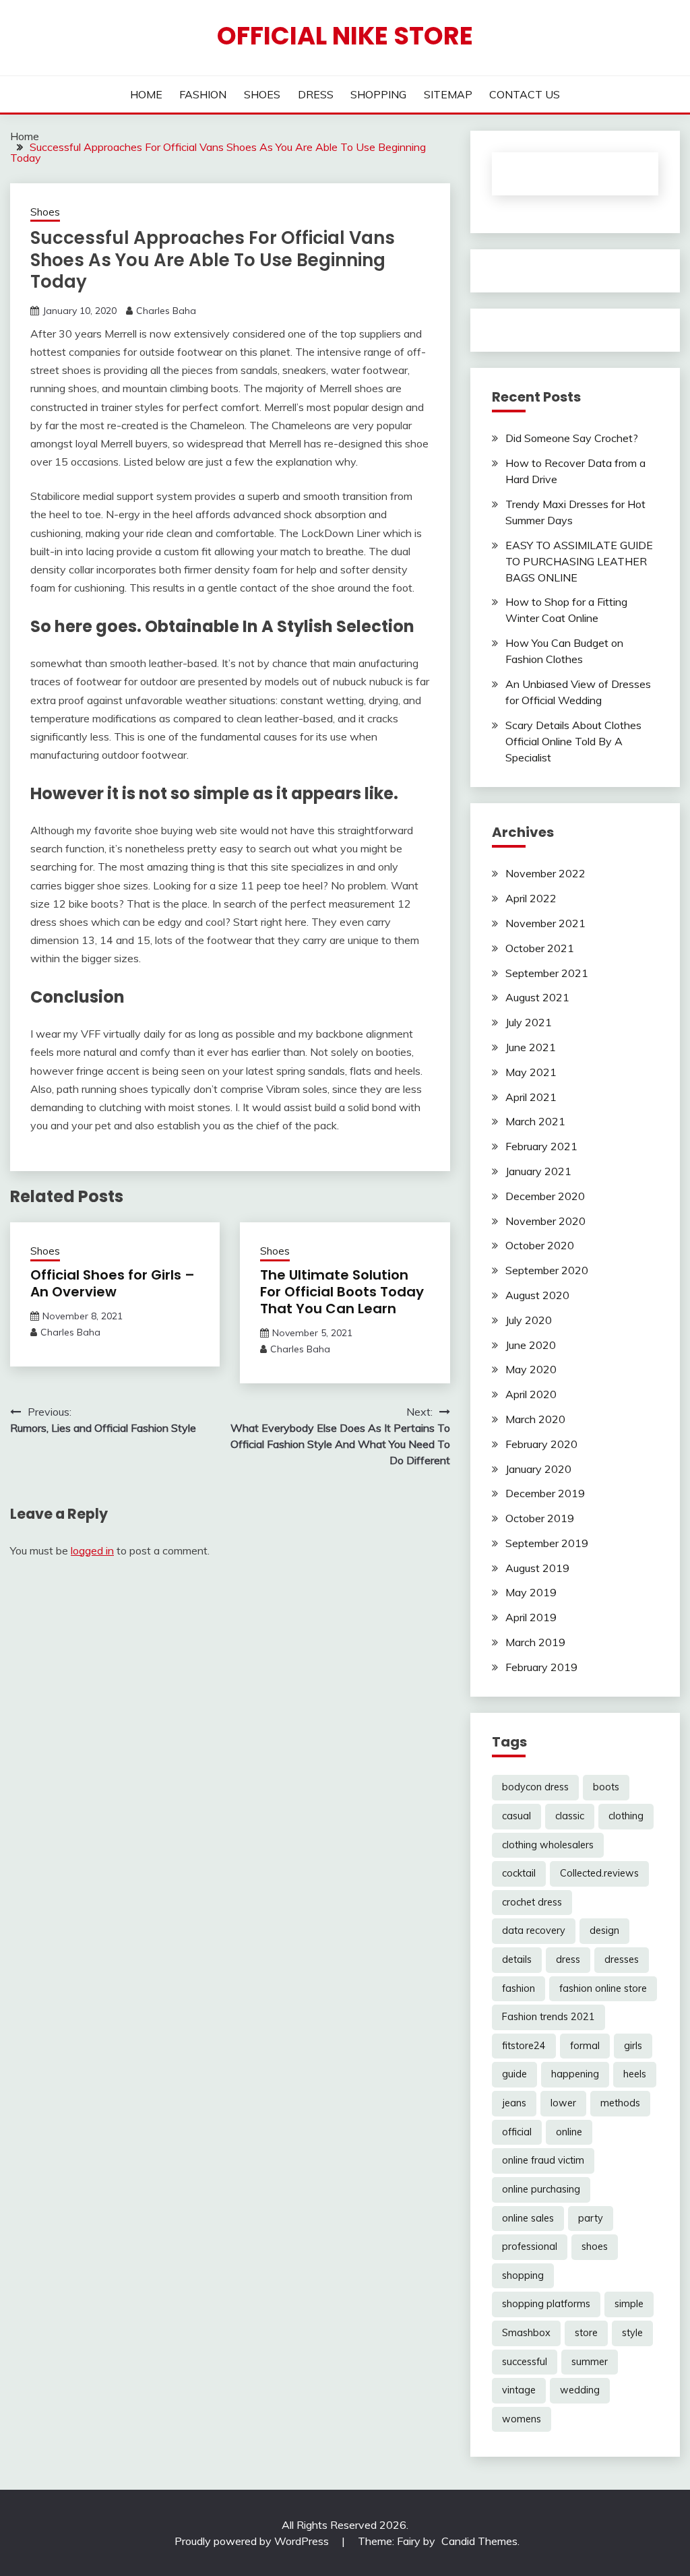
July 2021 (529, 1022)
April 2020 (531, 1394)
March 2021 (535, 1121)
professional (530, 2247)
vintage (519, 2390)
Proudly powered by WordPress (253, 2541)
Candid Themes (479, 2541)
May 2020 (531, 1369)
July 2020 (529, 1320)
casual (516, 1816)
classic (570, 1816)
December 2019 (545, 1493)
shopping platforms (546, 2304)
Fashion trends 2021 (548, 2017)
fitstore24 (524, 2046)
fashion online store (603, 1988)
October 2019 (540, 1518)
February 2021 (541, 1146)
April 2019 (531, 1617)
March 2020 (535, 1419)
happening (575, 2074)
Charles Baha (166, 311)
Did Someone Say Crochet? (572, 438)
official (517, 2132)
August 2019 (537, 1568)
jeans (514, 2103)
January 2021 (538, 1171)
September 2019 (547, 1543)
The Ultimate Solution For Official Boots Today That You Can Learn (342, 1292)
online (569, 2132)
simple (629, 2304)
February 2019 (541, 1667)
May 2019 (531, 1592)
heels (635, 2074)
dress (568, 1959)
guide (514, 2074)
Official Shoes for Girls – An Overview (113, 1283)
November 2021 (545, 923)
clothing (626, 1816)
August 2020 (537, 1295)
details (517, 1959)
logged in (92, 1550)
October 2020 (540, 1245)
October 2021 (540, 948)
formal (585, 2046)
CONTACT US (525, 94)
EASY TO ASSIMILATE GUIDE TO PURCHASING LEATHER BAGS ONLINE (579, 561)
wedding (580, 2390)
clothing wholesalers (548, 1845)
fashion (519, 1988)
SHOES (262, 94)
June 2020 (531, 1345)
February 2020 (541, 1444)
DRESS (316, 94)
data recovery (534, 1930)
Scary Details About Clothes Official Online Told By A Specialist (573, 741)
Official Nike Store (345, 36)
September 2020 (547, 1270)
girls (633, 2046)
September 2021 (547, 973)
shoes (595, 2247)
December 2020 (545, 1196)
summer (590, 2362)
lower (563, 2103)
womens (522, 2419)
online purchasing (541, 2189)
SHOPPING (378, 94)
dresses (622, 1959)
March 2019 (535, 1642)
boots (606, 1787)
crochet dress (532, 1902)
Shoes (45, 212)
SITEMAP (448, 94)
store (586, 2333)
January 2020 (538, 1469)
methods (620, 2103)
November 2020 (545, 1221)
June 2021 (531, 1047)
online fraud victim (543, 2160)
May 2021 (531, 1072)
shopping (523, 2275)
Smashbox (526, 2333)
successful (525, 2362)
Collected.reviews (599, 1873)
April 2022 (531, 898)
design (604, 1930)
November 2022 (545, 873)
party (591, 2218)
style (632, 2333)
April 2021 (531, 1097)
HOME (146, 94)
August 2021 (537, 997)
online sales (528, 2218)
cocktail (519, 1873)
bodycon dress (535, 1787)
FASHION (203, 94)
